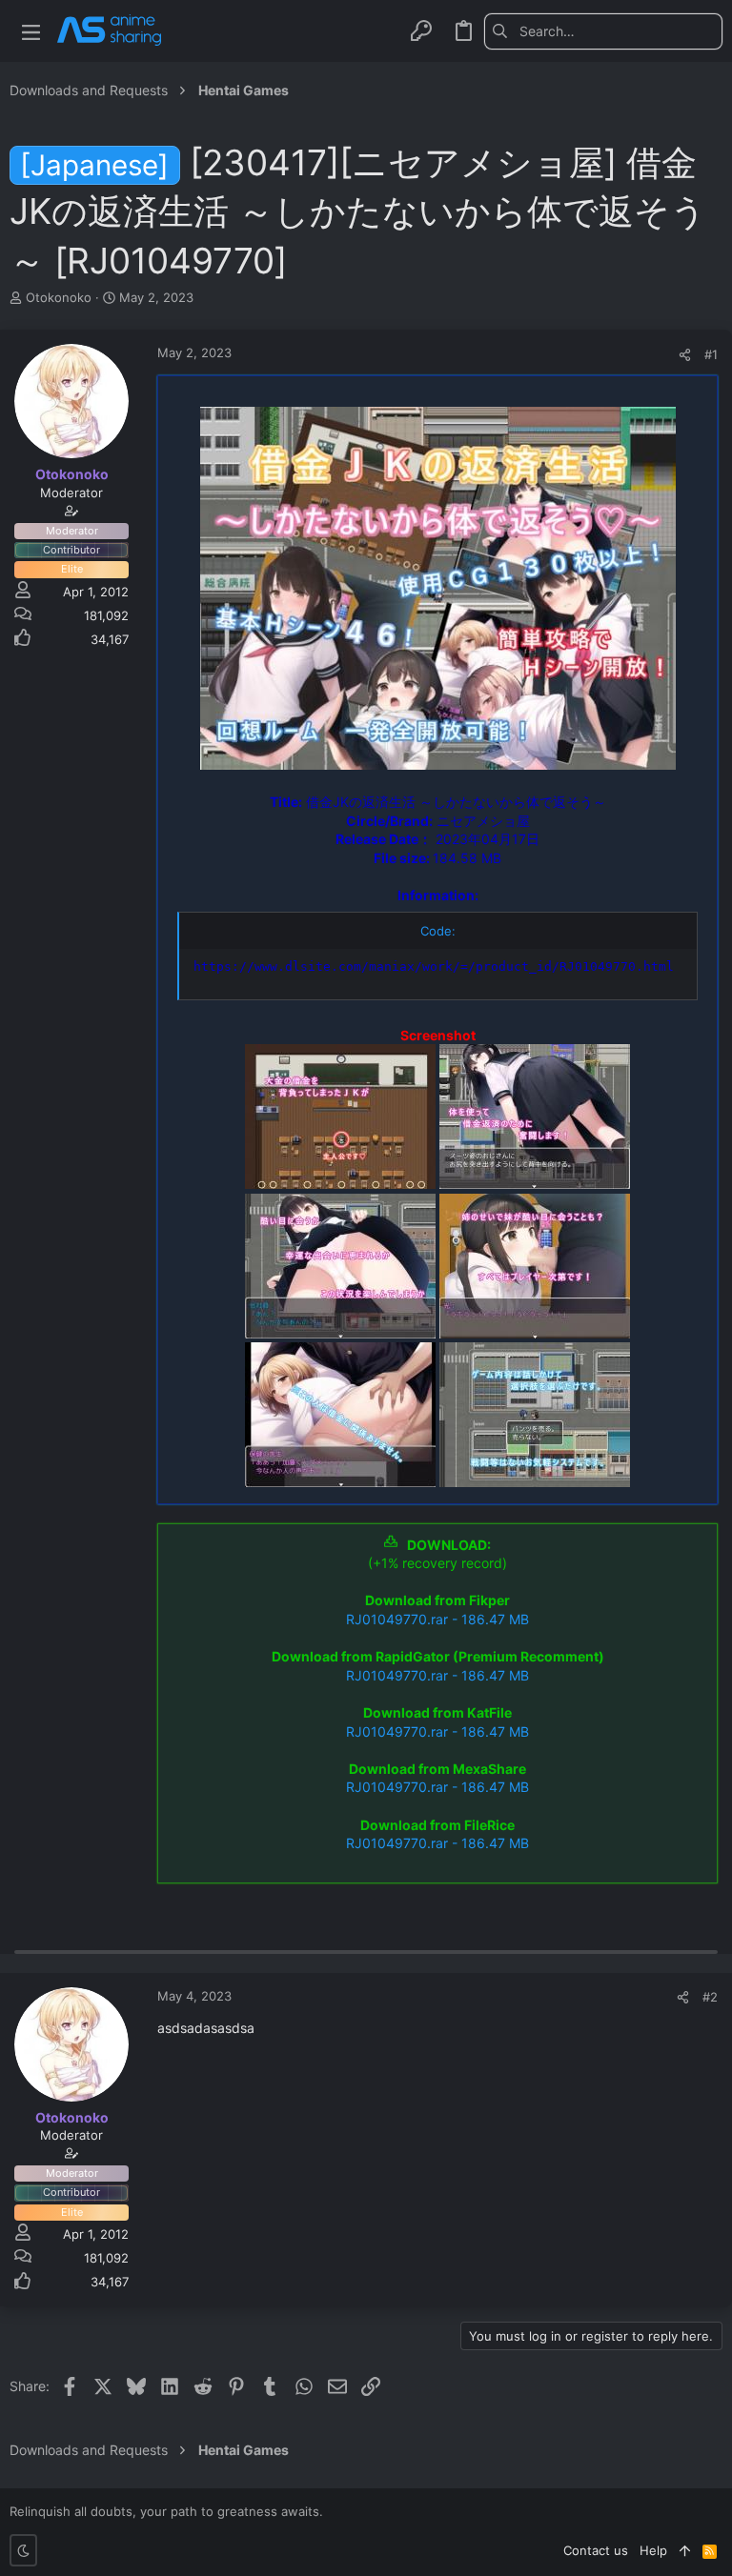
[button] (31, 31)
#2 (710, 1997)
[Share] (685, 355)
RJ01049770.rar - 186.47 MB (437, 1619)
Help (653, 2550)
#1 (711, 354)
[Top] (685, 2550)
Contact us (596, 2550)
